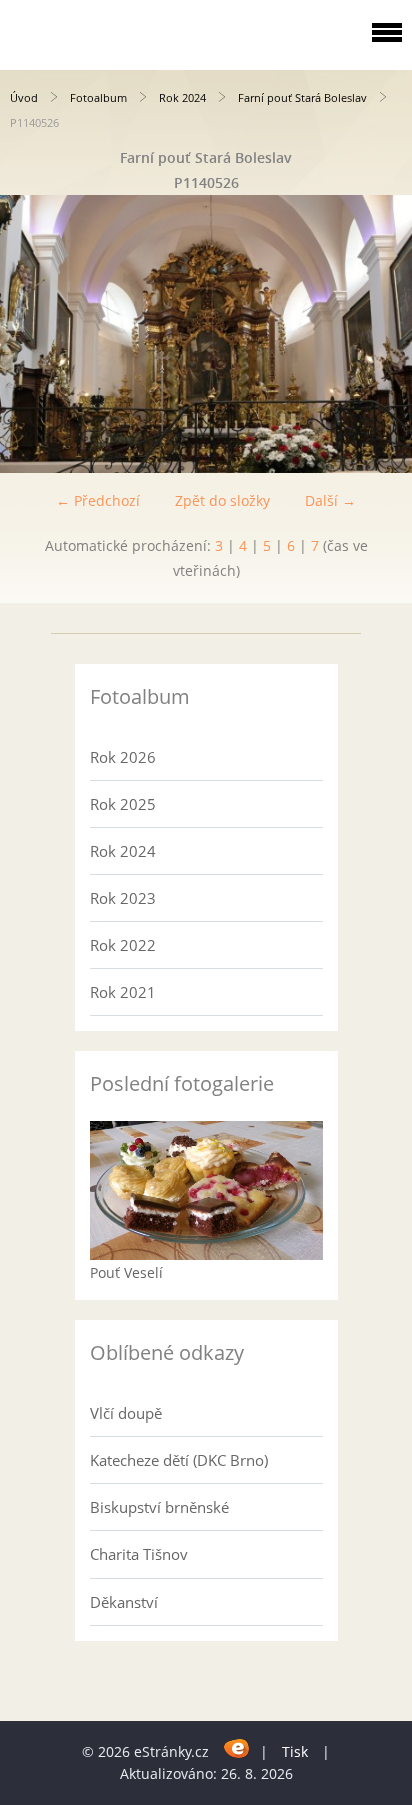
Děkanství (124, 1602)
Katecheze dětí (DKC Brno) (179, 1460)
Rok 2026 (123, 757)
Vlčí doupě (126, 1413)
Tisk (295, 1751)
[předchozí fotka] (32, 334)
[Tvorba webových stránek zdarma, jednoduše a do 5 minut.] (236, 1748)
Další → (330, 500)
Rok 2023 (123, 898)
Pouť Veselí (126, 1272)
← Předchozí (98, 500)
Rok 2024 (182, 97)
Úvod (24, 97)
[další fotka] (379, 334)
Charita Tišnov (139, 1554)
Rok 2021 (123, 992)
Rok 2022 (123, 945)
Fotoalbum (98, 97)
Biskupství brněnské (159, 1507)
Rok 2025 (123, 804)
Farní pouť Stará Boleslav (302, 97)
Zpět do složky (222, 500)
